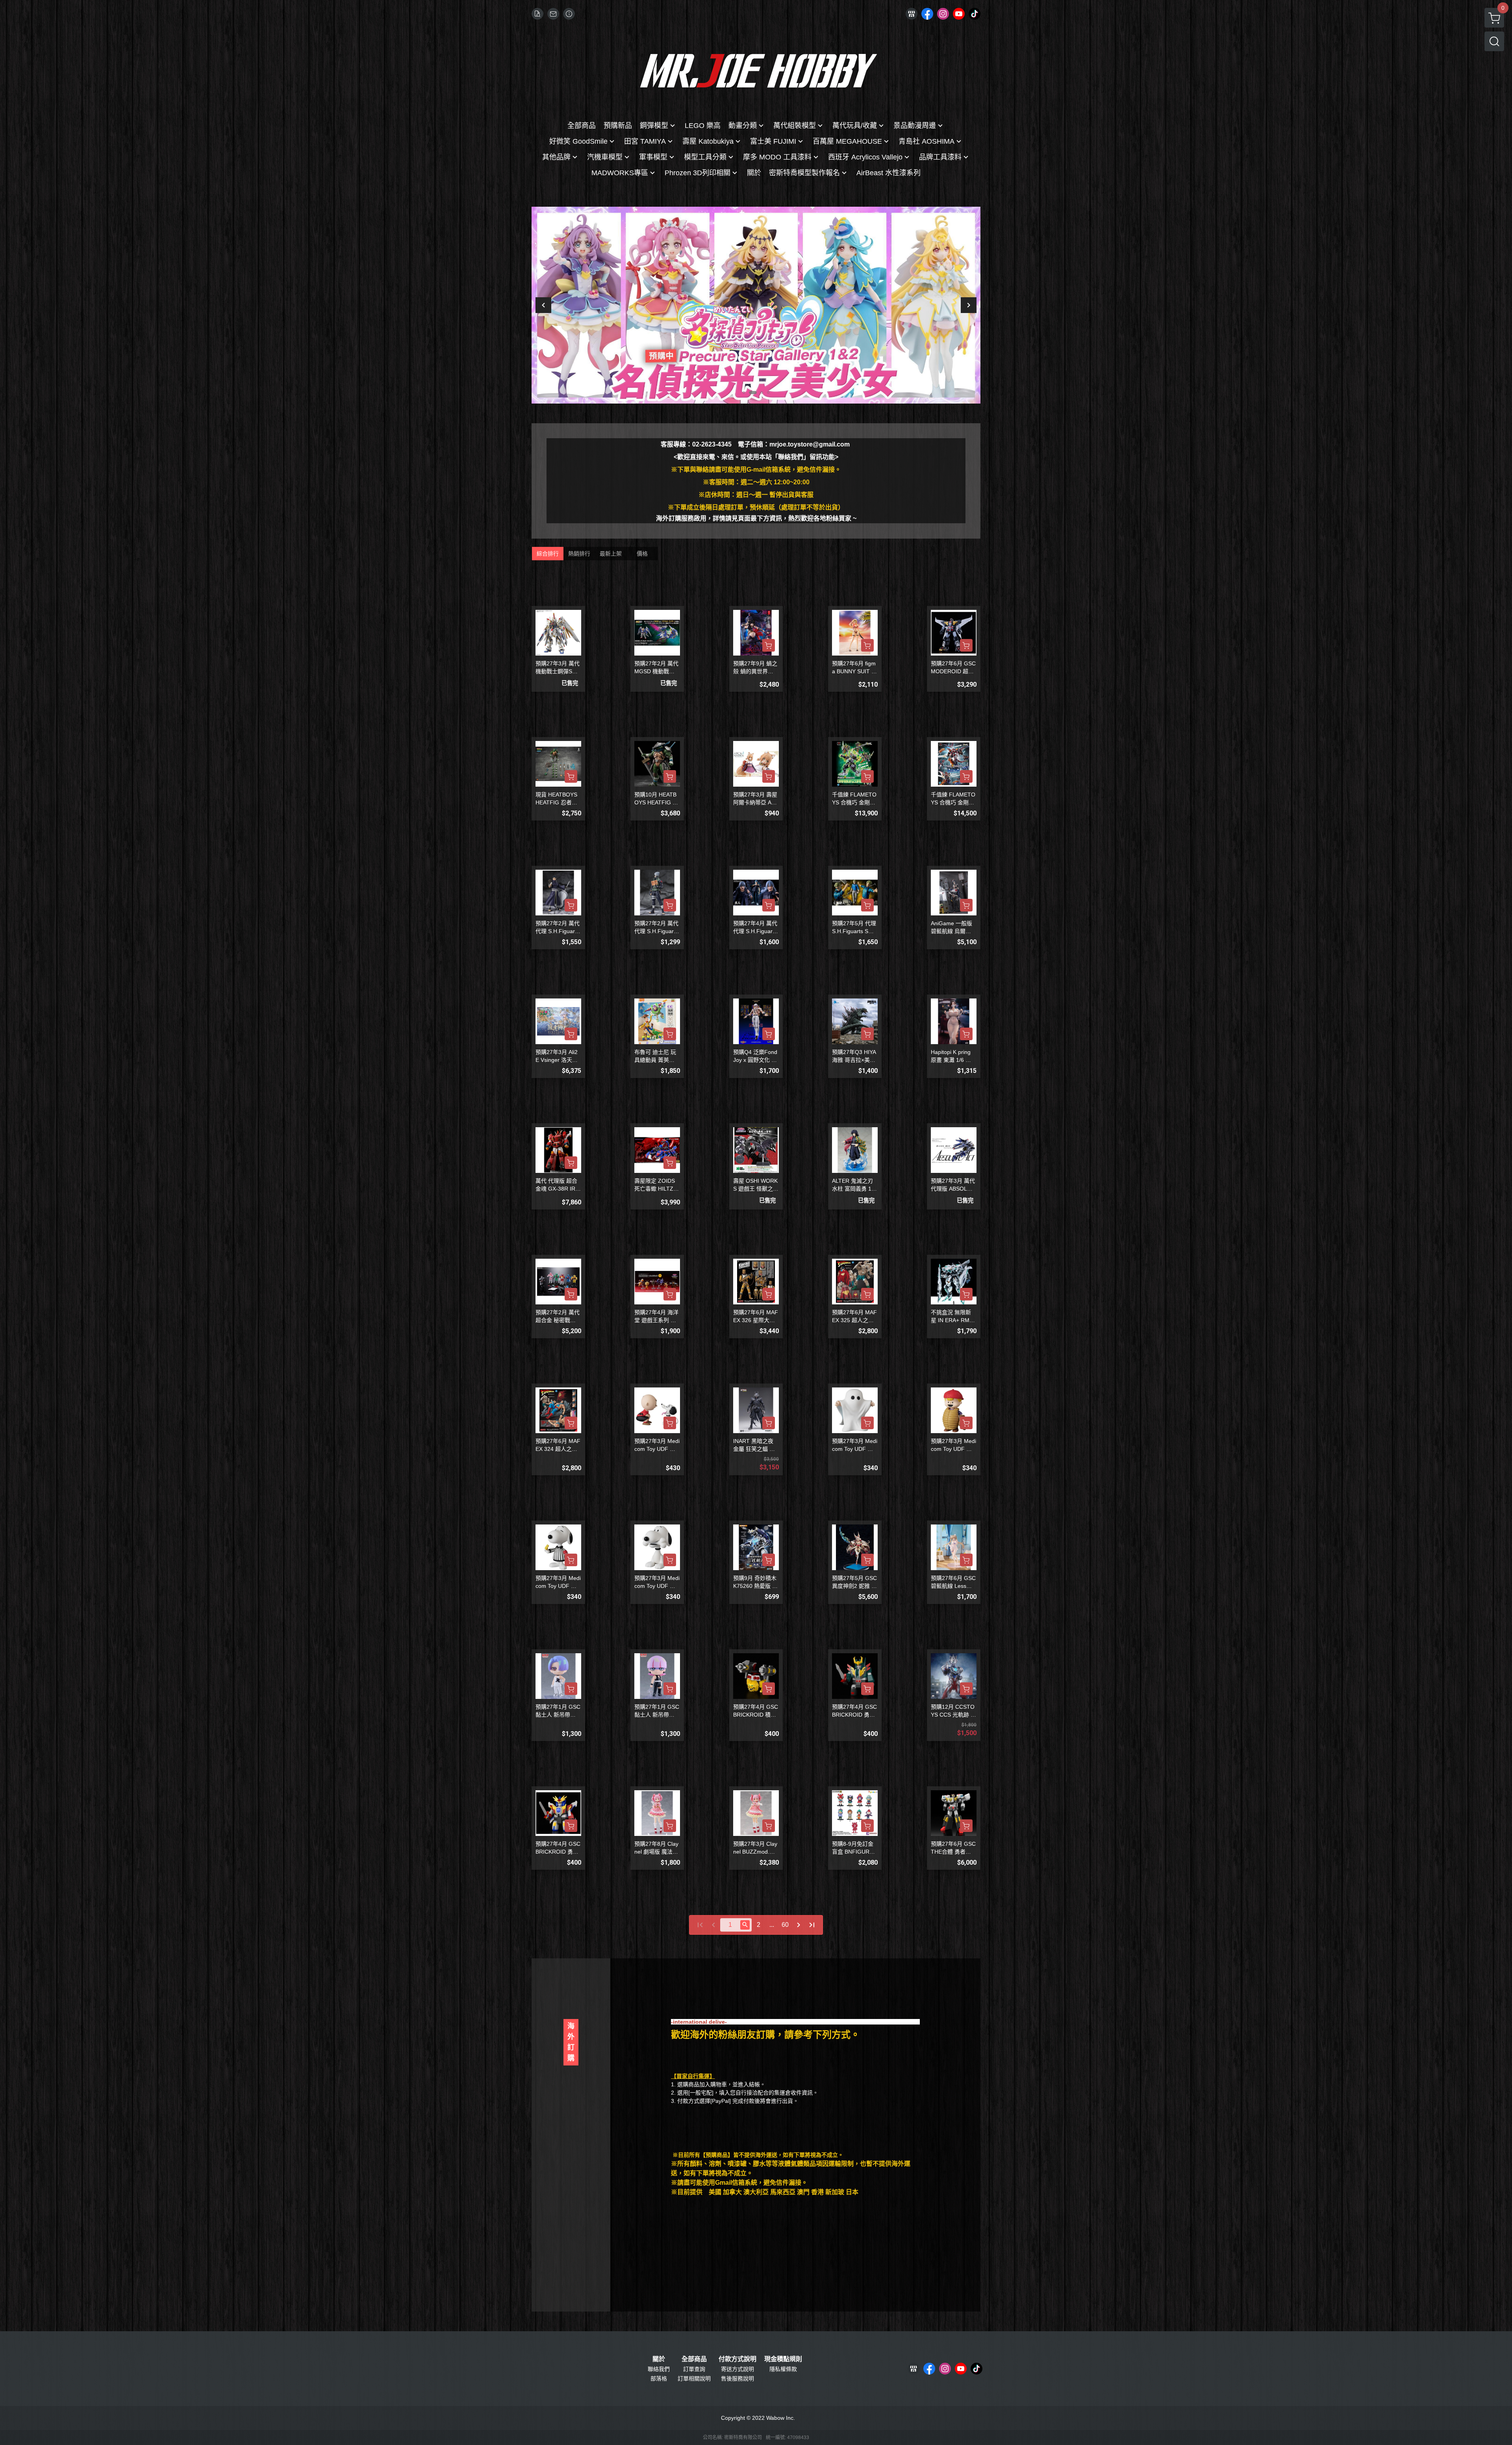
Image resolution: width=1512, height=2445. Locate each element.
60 (785, 1925)
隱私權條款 (783, 2369)
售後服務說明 (737, 2378)
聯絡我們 (659, 2369)
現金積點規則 (783, 2359)
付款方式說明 (737, 2359)
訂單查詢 (694, 2369)
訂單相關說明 (694, 2378)
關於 (659, 2359)
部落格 (659, 2378)
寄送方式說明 (737, 2369)
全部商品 (694, 2359)
